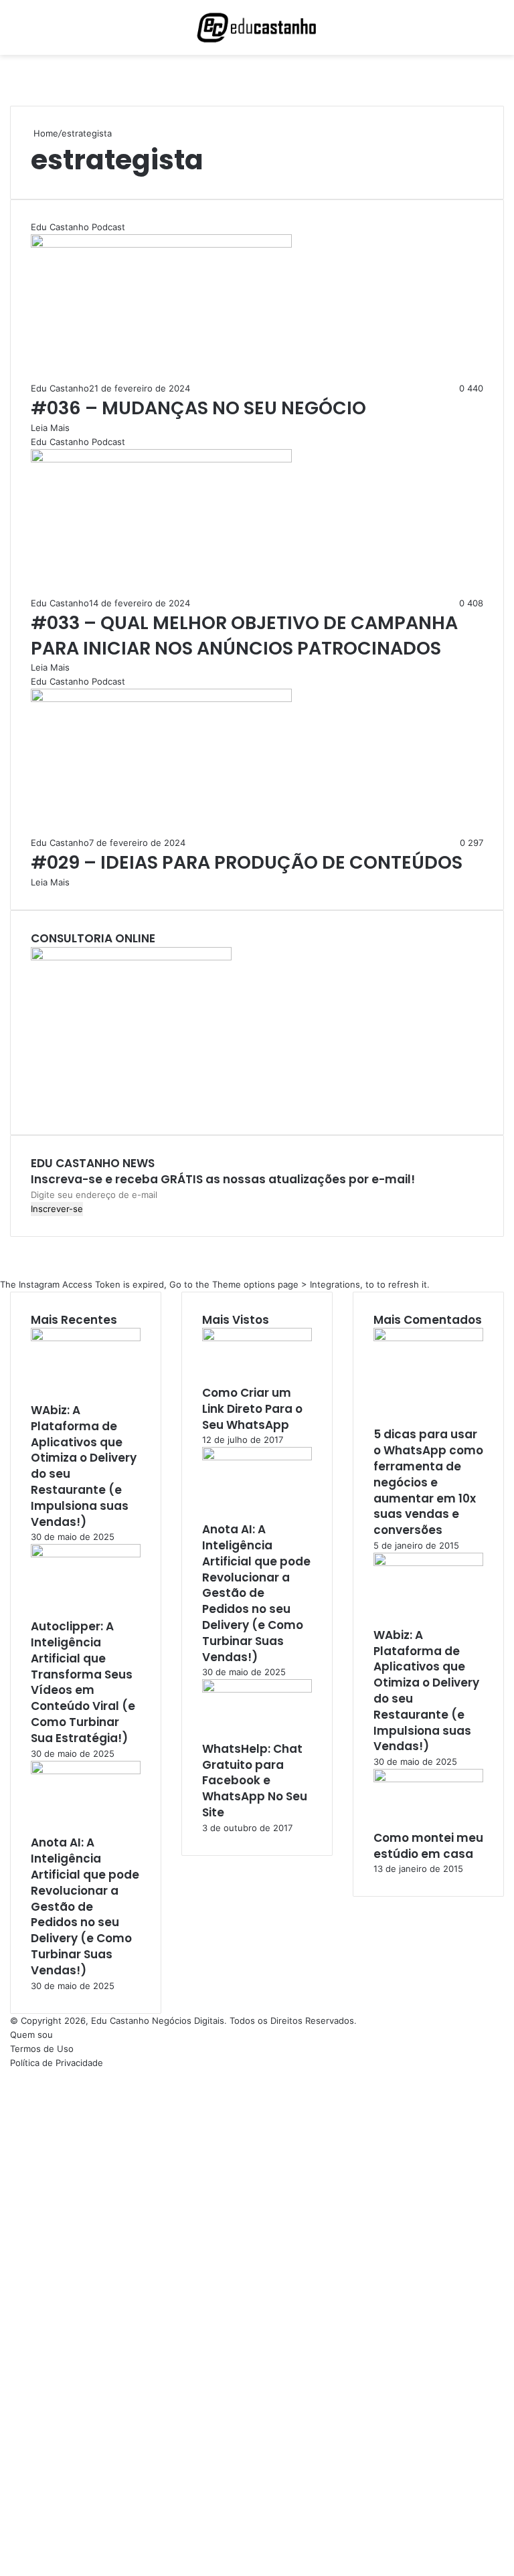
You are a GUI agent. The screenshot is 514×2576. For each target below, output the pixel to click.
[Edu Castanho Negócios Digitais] (257, 27)
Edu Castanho (60, 388)
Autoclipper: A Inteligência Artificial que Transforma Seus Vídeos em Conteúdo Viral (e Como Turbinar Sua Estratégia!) (83, 1682)
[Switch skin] (474, 32)
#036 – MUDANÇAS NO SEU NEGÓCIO (198, 408)
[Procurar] (497, 32)
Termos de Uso (42, 2049)
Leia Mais (50, 428)
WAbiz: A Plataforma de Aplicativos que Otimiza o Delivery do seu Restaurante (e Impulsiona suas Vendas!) (84, 1466)
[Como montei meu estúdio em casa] (428, 1779)
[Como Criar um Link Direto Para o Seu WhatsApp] (257, 1338)
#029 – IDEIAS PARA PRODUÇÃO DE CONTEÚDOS (247, 862)
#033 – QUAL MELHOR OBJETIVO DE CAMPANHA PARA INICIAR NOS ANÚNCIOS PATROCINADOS (244, 635)
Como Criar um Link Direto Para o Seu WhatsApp (252, 1409)
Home (45, 133)
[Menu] (17, 32)
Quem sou (31, 2035)
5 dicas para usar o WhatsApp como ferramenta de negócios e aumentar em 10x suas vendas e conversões (428, 1482)
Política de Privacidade (57, 2063)
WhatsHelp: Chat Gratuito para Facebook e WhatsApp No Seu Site (255, 1781)
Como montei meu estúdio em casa (428, 1846)
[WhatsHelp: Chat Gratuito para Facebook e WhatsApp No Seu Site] (257, 1689)
